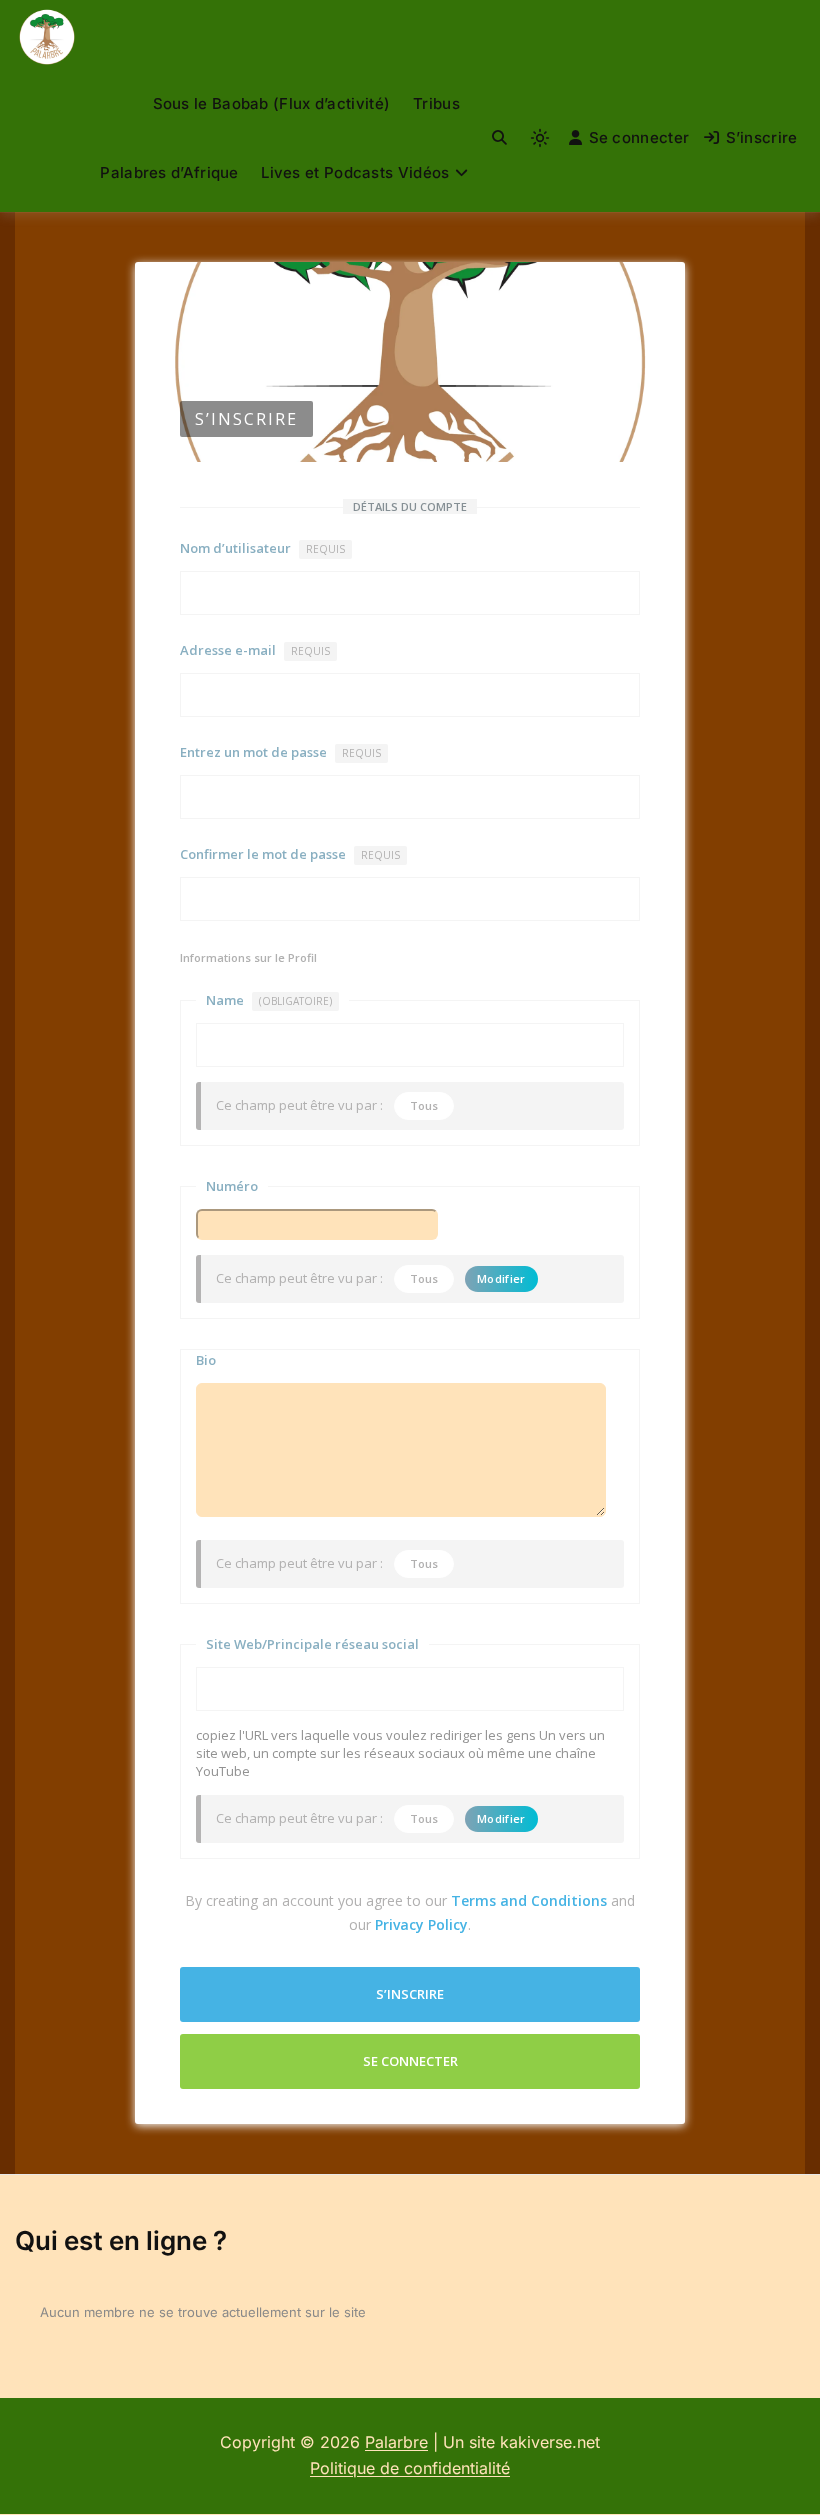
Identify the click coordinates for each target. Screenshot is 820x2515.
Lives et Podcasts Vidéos (355, 172)
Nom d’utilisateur (262, 548)
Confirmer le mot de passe (290, 854)
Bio (206, 1360)
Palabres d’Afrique (169, 172)
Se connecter (639, 137)
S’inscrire (762, 137)
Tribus (436, 103)
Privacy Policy (421, 1924)
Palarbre (396, 2442)
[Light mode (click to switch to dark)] (540, 138)
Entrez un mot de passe (280, 752)
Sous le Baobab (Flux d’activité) (272, 103)
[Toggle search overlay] (499, 138)
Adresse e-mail (255, 650)
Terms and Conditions (529, 1900)
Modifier (501, 1278)
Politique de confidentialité (410, 2468)
